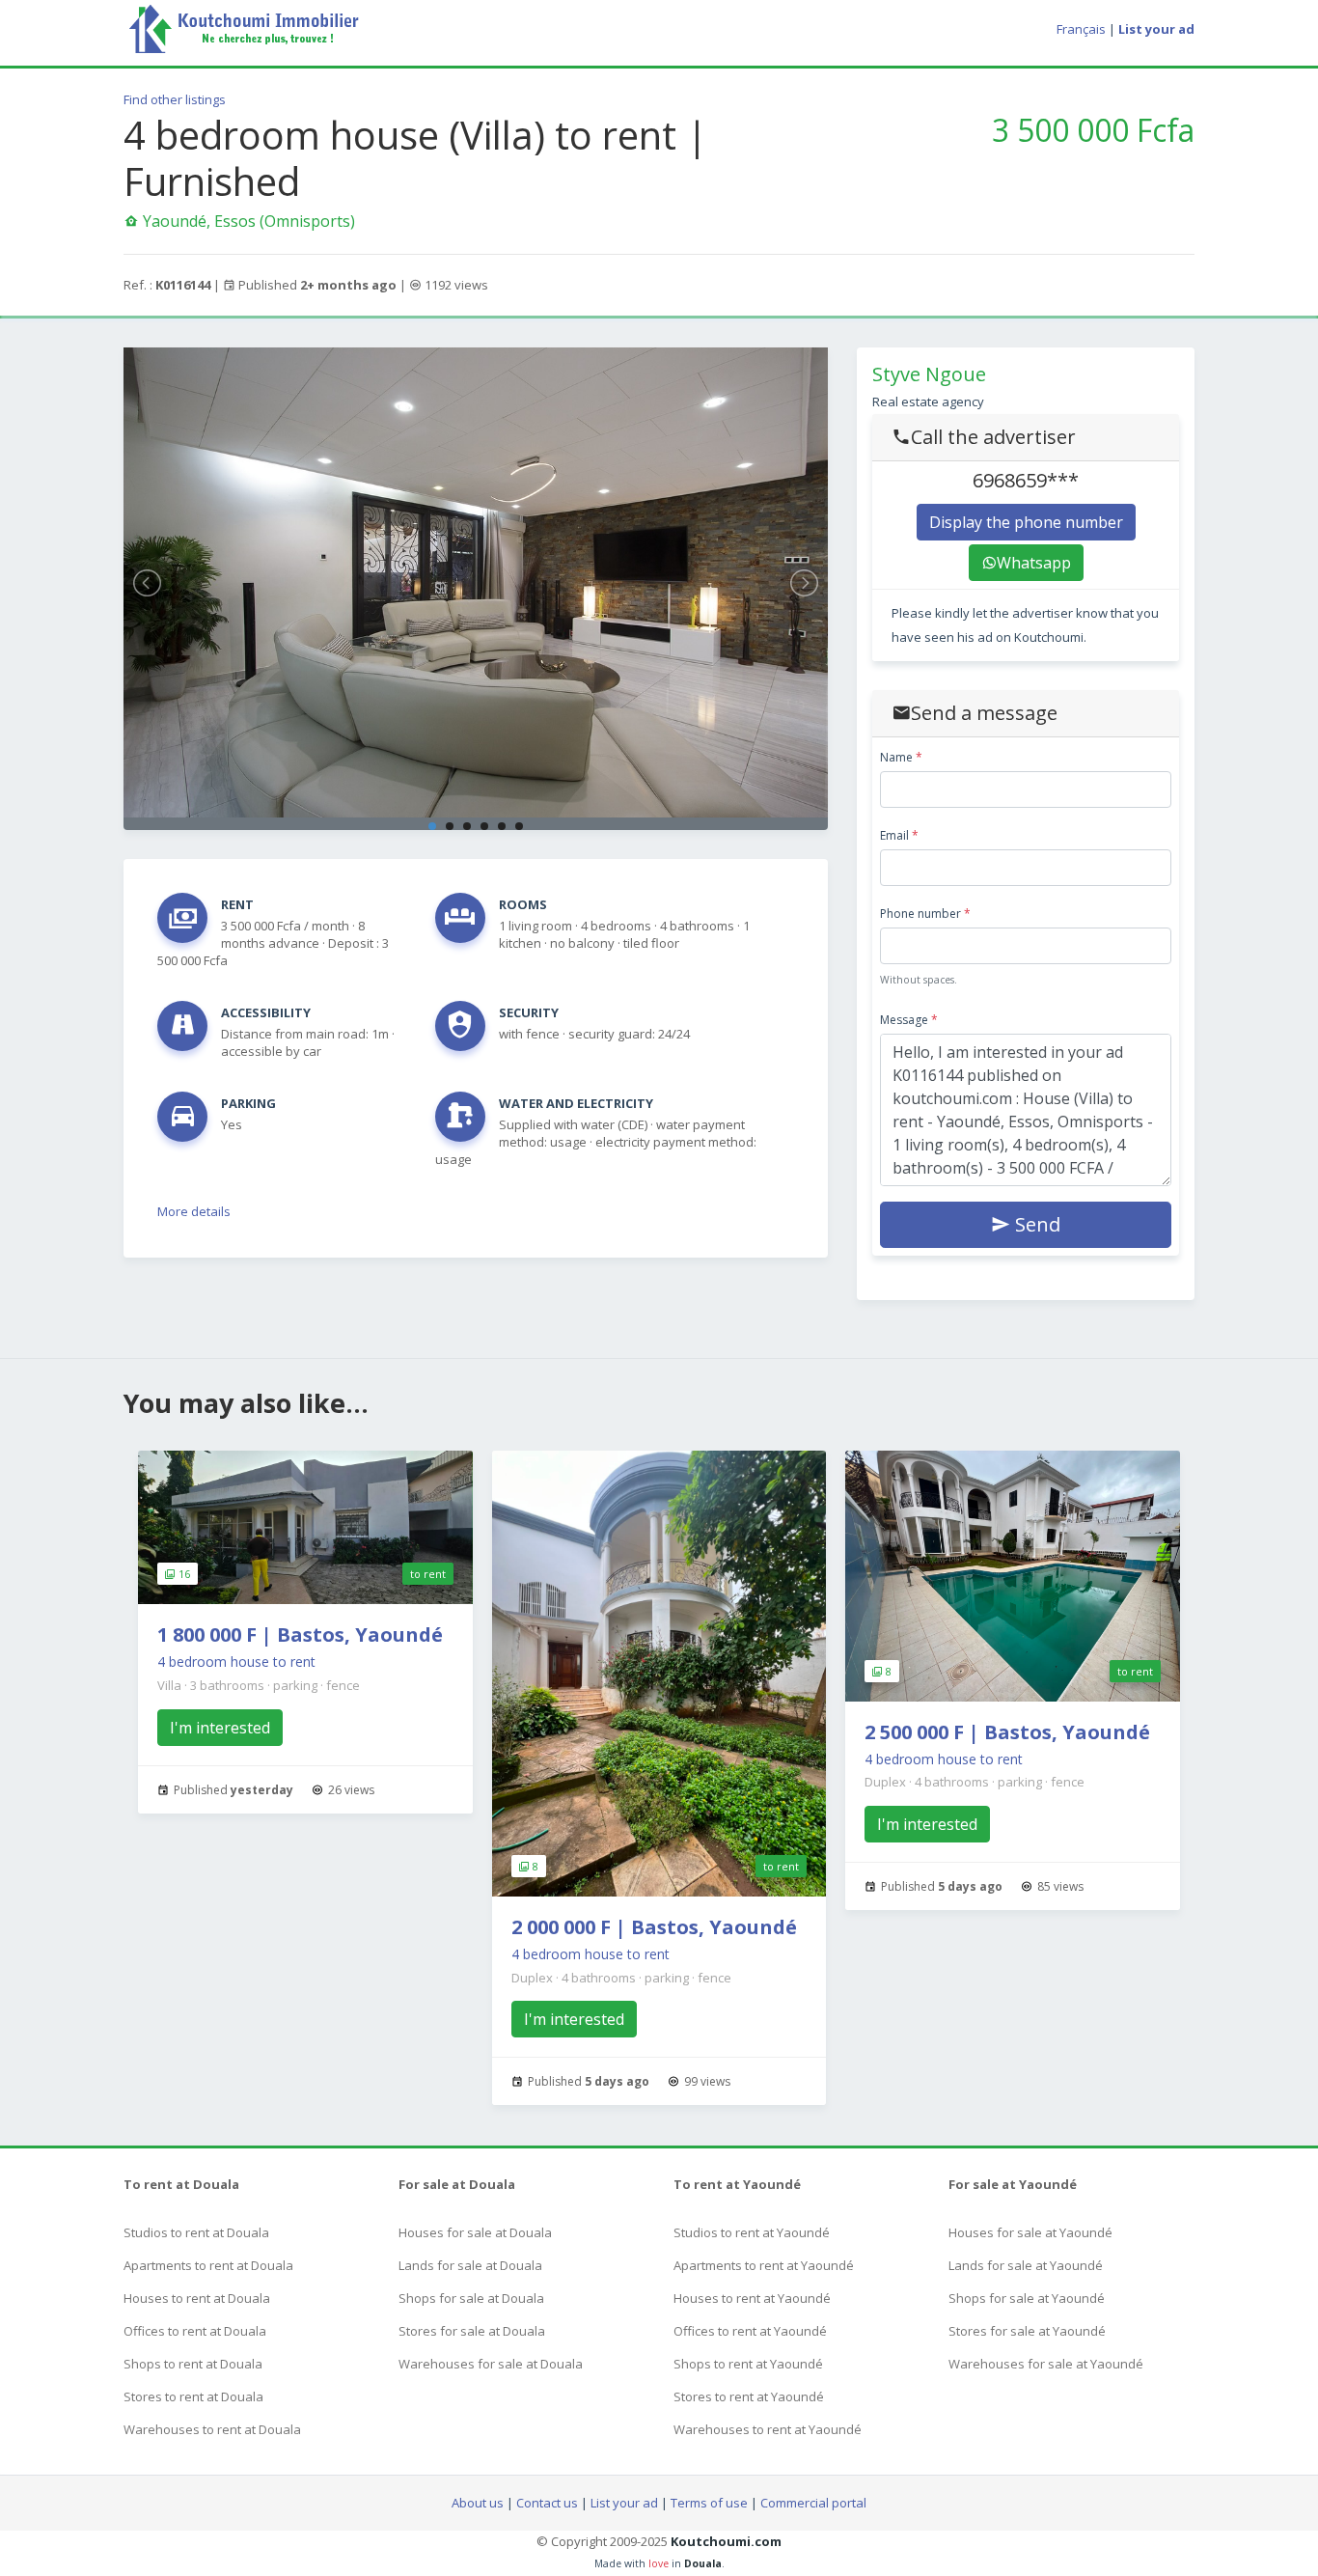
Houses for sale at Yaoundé (1030, 2232)
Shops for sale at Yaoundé (1027, 2298)
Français (1081, 29)
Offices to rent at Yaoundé (750, 2331)
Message (909, 1020)
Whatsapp (1034, 563)
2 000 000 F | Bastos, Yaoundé (654, 1927)
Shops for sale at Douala (471, 2298)
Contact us (547, 2503)
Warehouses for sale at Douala (491, 2364)
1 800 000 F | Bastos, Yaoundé (300, 1634)
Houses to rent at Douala (197, 2298)
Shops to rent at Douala (193, 2364)
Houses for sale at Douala (475, 2232)
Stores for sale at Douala (472, 2331)
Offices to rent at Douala (195, 2331)
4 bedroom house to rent (236, 1662)
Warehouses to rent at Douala (212, 2429)
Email (899, 835)
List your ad (624, 2503)
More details (194, 1211)
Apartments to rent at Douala (208, 2265)
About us (478, 2503)
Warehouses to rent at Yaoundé (768, 2429)
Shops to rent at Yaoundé (748, 2364)
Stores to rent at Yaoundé (749, 2396)
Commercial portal (813, 2503)
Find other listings (175, 99)
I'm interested (220, 1728)
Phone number (925, 914)
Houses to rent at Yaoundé (752, 2298)
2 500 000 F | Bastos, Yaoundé (1007, 1732)
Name (901, 757)
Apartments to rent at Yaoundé (764, 2265)
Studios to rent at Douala (196, 2232)
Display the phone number (1026, 522)
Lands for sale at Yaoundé (1026, 2265)
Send (1035, 1224)
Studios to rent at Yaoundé (752, 2232)
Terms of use (709, 2503)
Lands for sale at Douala (470, 2265)
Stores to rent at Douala (193, 2396)
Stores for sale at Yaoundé (1027, 2331)
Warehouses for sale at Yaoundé (1046, 2364)
